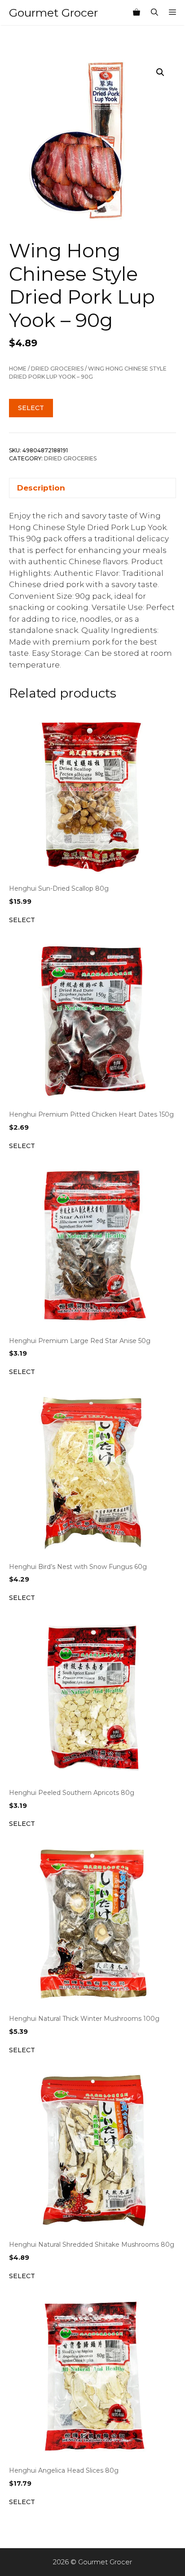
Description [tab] (41, 488)
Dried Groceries (57, 369)
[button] (160, 72)
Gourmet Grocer (53, 13)
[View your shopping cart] (137, 13)
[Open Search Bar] (154, 13)
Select (31, 408)
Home (18, 369)
